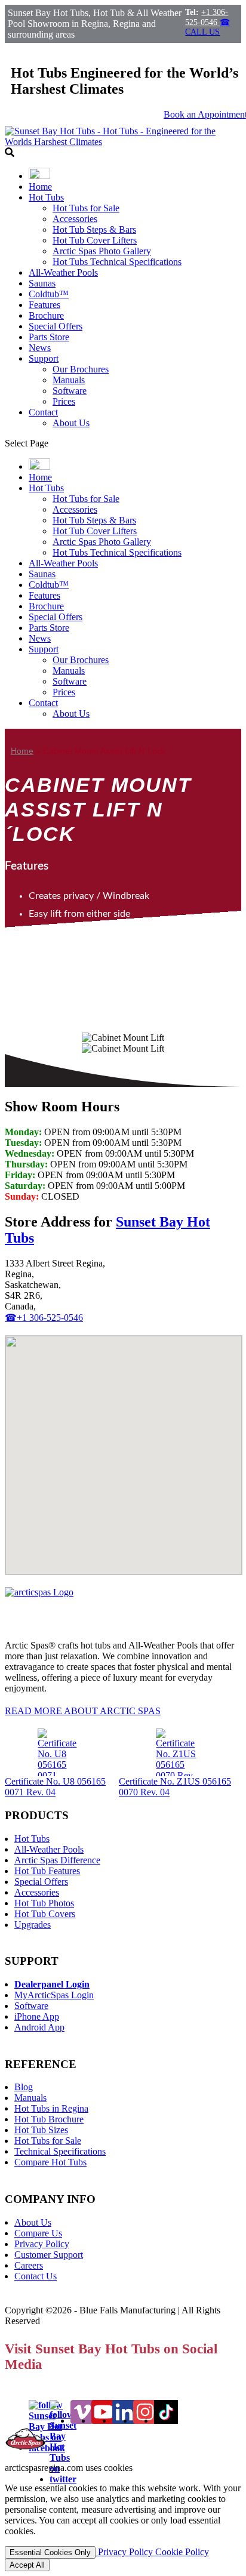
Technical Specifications (60, 2151)
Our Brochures (81, 369)
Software (70, 391)
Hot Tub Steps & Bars (94, 229)
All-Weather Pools (63, 272)
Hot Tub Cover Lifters (95, 240)
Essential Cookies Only (50, 2552)
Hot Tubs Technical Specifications (117, 262)
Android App (39, 2027)
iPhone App (37, 2016)
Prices (64, 401)
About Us (71, 423)
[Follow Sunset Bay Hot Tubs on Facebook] (47, 2448)
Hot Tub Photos (44, 1903)
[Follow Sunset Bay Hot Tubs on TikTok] (166, 2421)
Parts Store (49, 337)
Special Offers (56, 326)
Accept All (27, 2565)
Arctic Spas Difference (57, 1860)
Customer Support (49, 2255)
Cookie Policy (182, 2552)
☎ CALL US (207, 27)
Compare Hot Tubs (50, 2162)
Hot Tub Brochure (49, 2119)
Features (44, 305)
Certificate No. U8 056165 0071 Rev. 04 (55, 1787)
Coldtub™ (49, 294)
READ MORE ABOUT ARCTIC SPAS (83, 1711)
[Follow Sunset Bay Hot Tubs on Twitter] (63, 2479)
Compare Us (38, 2233)
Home (40, 187)
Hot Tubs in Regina (51, 2108)
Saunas (42, 283)
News (40, 348)
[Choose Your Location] (39, 176)
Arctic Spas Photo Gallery (102, 251)
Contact (43, 412)
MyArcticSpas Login (54, 1995)
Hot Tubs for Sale (86, 208)
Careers (29, 2265)
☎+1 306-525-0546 (44, 1318)
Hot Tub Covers (45, 1914)
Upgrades (33, 1925)
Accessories (75, 219)
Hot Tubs (46, 197)
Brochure (46, 315)
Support (44, 358)
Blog (24, 2087)
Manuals (69, 380)
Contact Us (36, 2276)
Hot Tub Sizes (41, 2130)
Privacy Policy (42, 2244)
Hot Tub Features (47, 1871)
